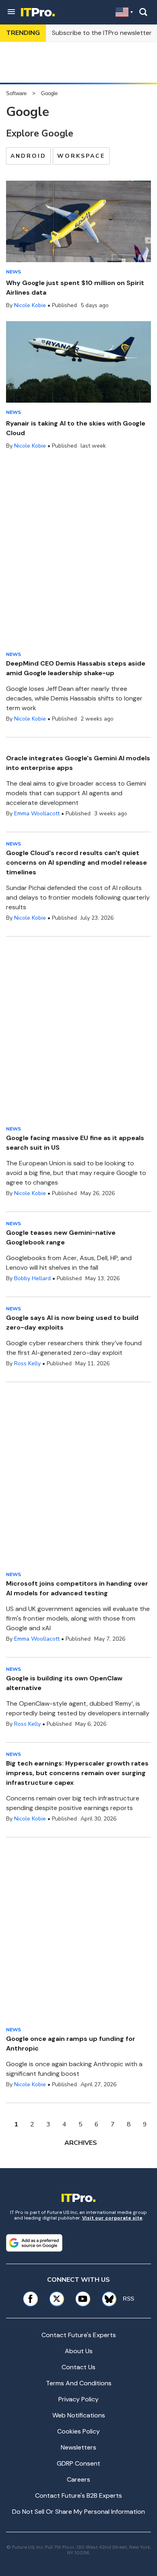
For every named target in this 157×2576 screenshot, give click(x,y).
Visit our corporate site (112, 2218)
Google (49, 93)
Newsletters (78, 2447)
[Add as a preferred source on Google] (34, 2243)
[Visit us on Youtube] (83, 2299)
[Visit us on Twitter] (57, 2299)
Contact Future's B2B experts (78, 2496)
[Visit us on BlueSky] (106, 2299)
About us (79, 2351)
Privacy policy (78, 2399)
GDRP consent (78, 2463)
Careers (78, 2479)
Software (16, 93)
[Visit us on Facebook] (30, 2299)
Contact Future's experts (79, 2335)
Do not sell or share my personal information (78, 2512)
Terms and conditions (79, 2383)
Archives (81, 2143)
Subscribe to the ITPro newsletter (102, 33)
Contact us (78, 2367)
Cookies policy (78, 2431)
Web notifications (79, 2415)
